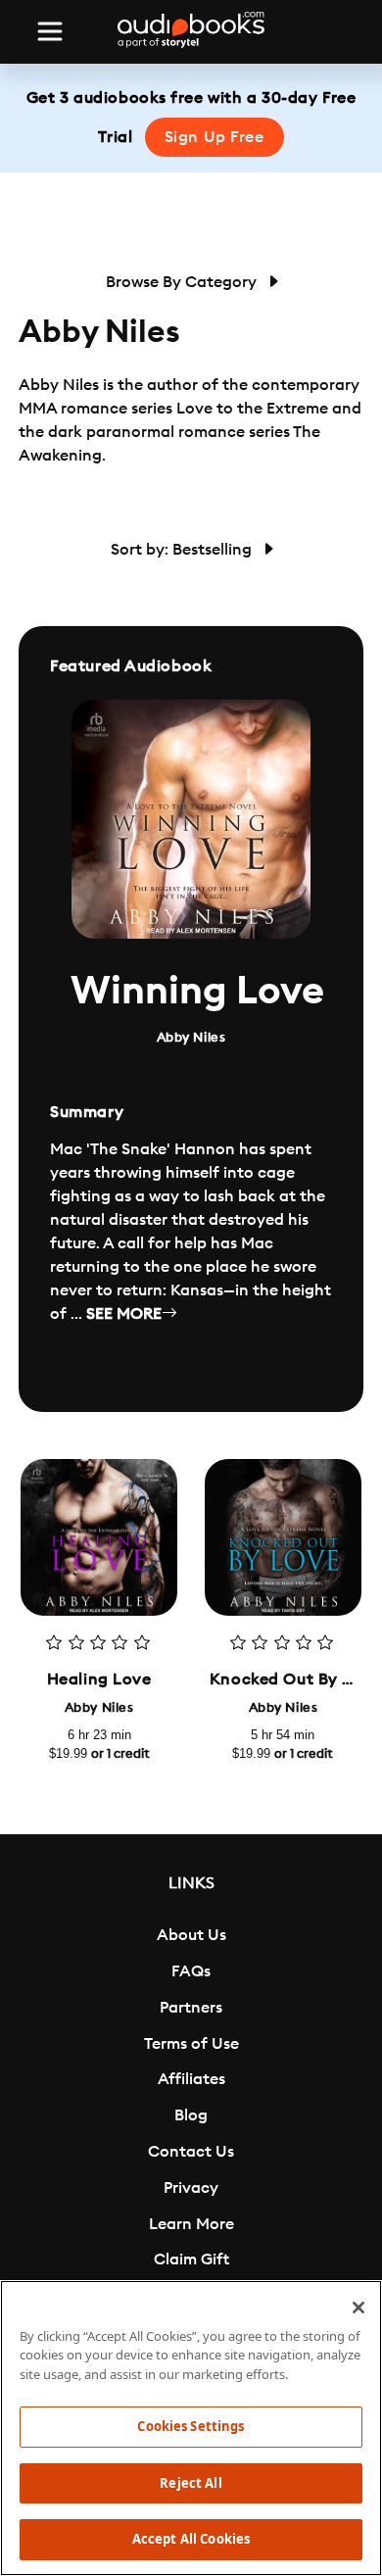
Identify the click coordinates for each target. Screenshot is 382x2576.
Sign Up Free (215, 137)
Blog (191, 2115)
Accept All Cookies (191, 2539)
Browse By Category (183, 282)
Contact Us (191, 2152)
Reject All (191, 2483)
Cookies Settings (191, 2426)
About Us (191, 1935)
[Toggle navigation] (50, 31)
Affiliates (191, 2079)
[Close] (358, 2308)
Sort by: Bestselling (183, 550)
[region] (191, 2428)
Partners (191, 2008)
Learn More (191, 2224)
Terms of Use (191, 2044)
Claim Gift (191, 2260)
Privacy (191, 2188)
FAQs (191, 1971)
